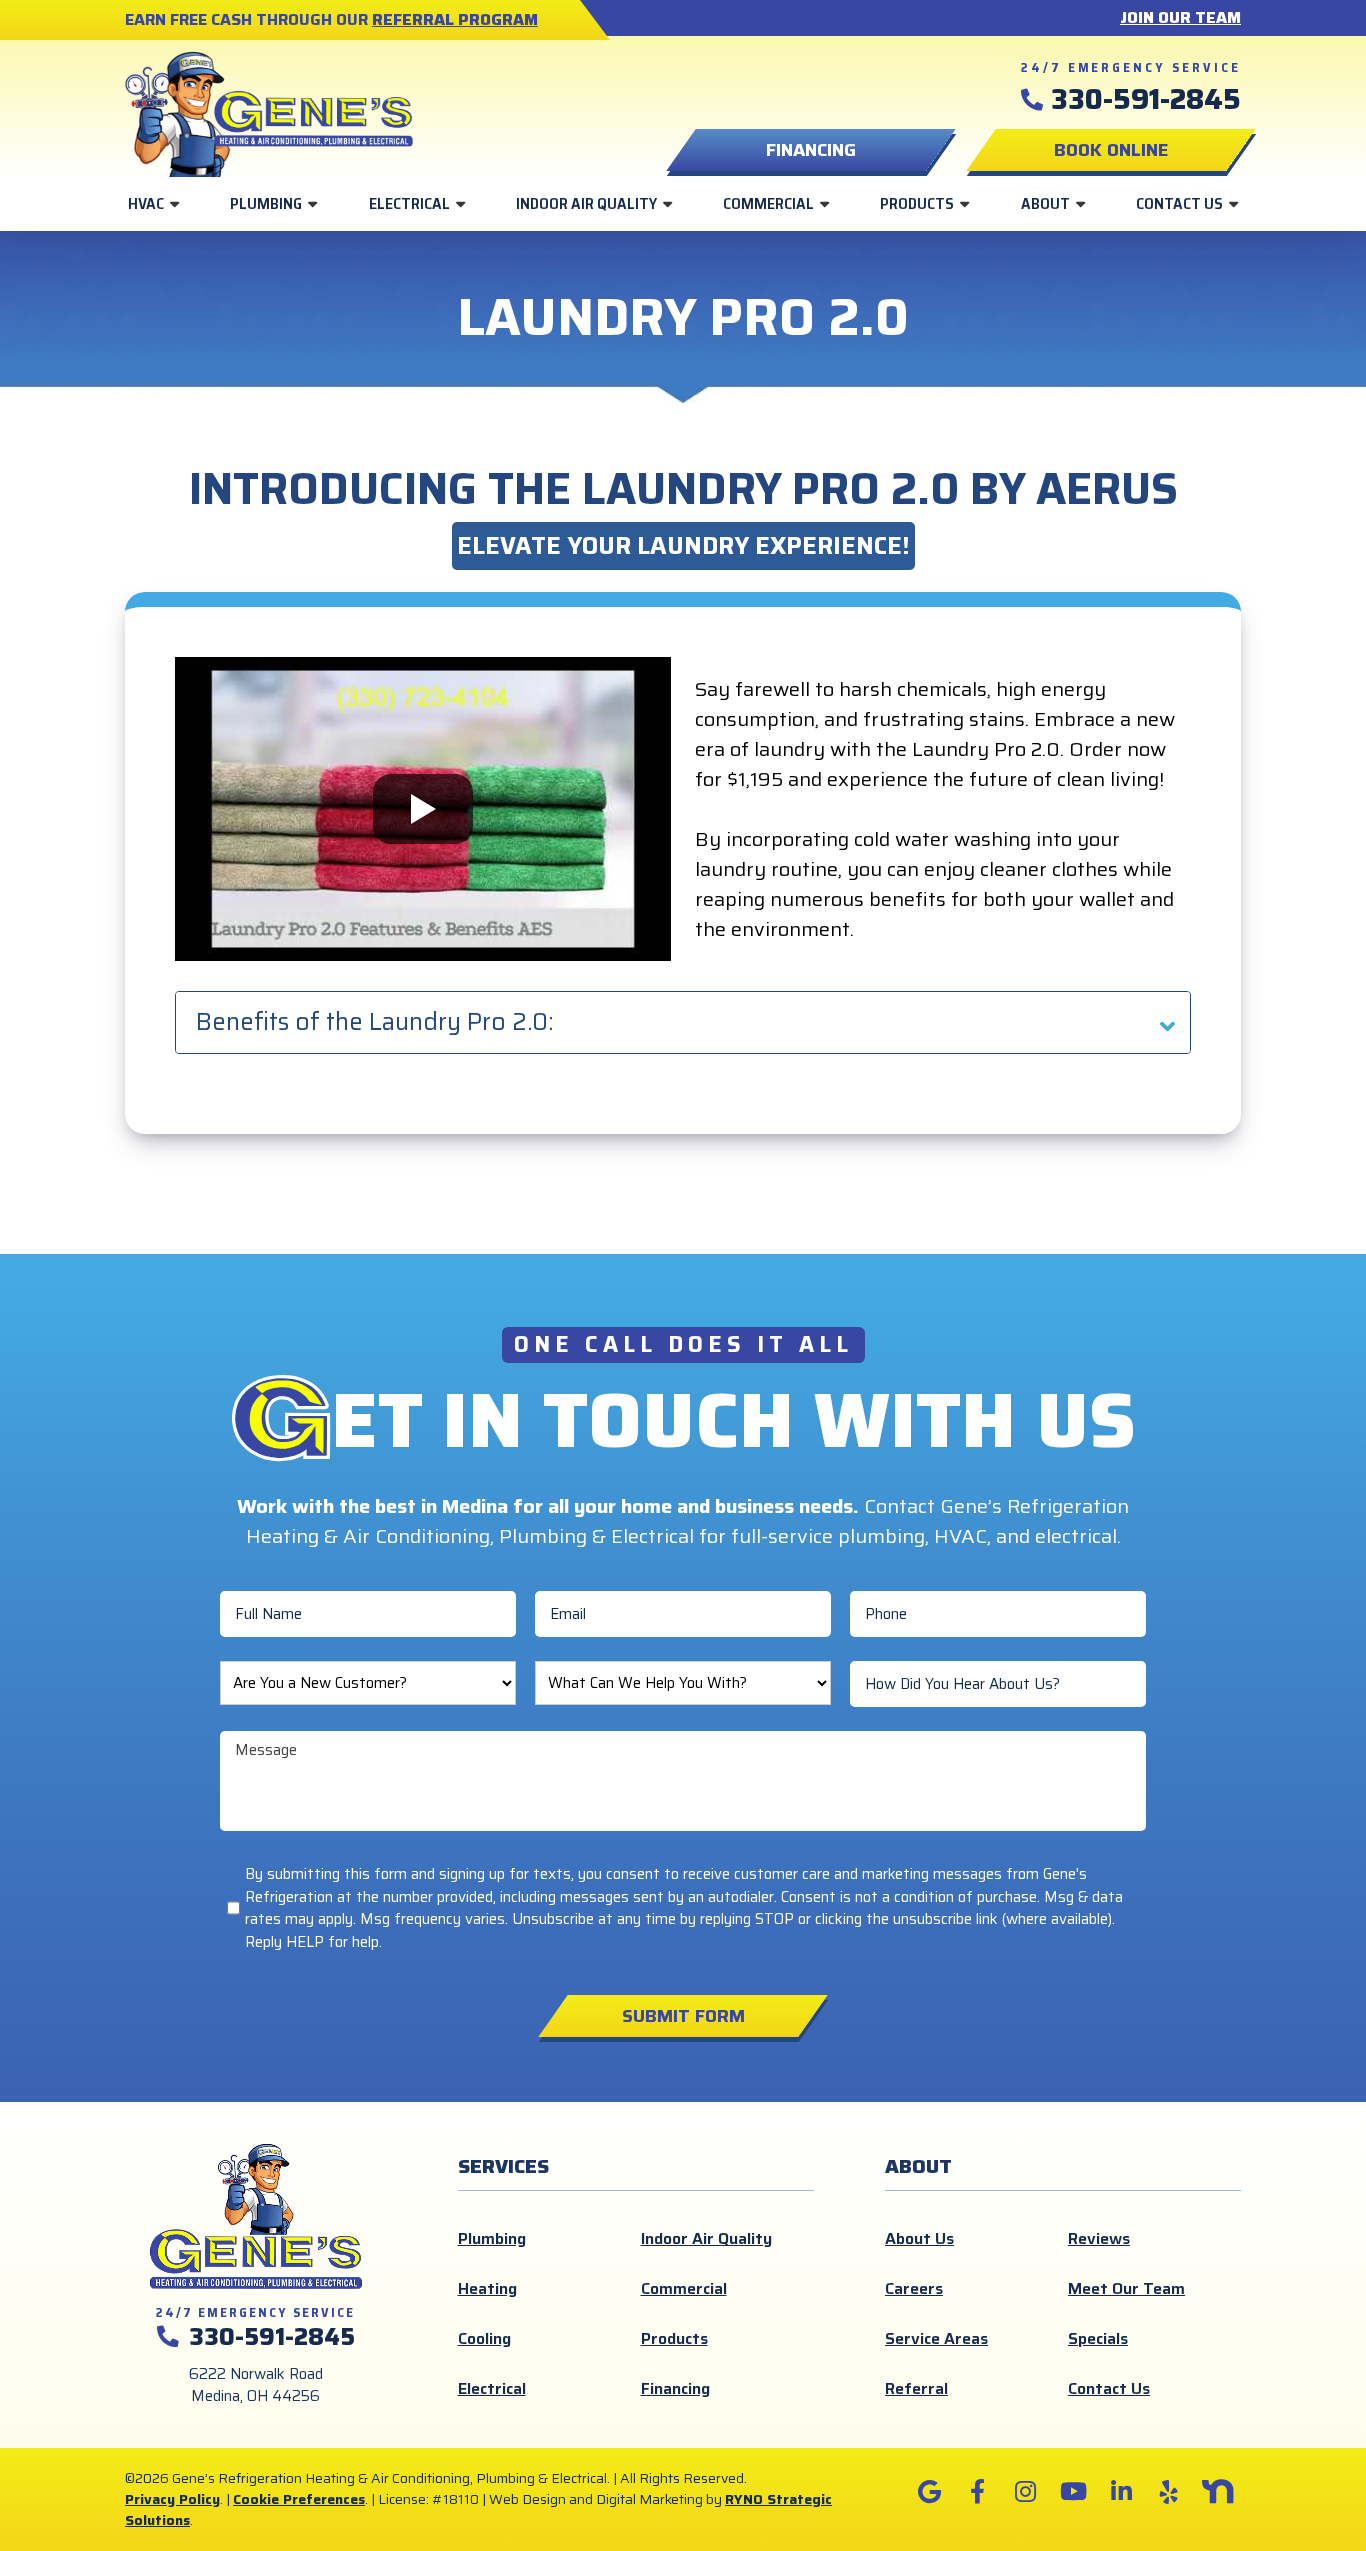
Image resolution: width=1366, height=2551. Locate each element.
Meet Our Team (1126, 2288)
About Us (919, 2238)
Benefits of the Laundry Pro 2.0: (374, 1022)
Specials (1098, 2338)
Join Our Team (1180, 17)
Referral (916, 2388)
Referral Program (455, 19)
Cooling (484, 2338)
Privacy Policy (172, 2499)
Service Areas (936, 2338)
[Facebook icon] (977, 2492)
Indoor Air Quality (586, 203)
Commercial (768, 203)
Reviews (1099, 2238)
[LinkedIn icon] (1121, 2492)
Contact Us (1179, 203)
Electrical (409, 203)
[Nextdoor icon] (1217, 2492)
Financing (675, 2388)
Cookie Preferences (299, 2499)
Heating (487, 2288)
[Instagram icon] (1025, 2492)
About (1045, 203)
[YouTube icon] (1073, 2492)
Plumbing (266, 203)
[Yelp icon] (1169, 2492)
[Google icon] (929, 2492)
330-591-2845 (1146, 99)
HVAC (146, 203)
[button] (1110, 150)
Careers (914, 2288)
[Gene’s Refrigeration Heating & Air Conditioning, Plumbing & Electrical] (269, 112)
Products (917, 203)
